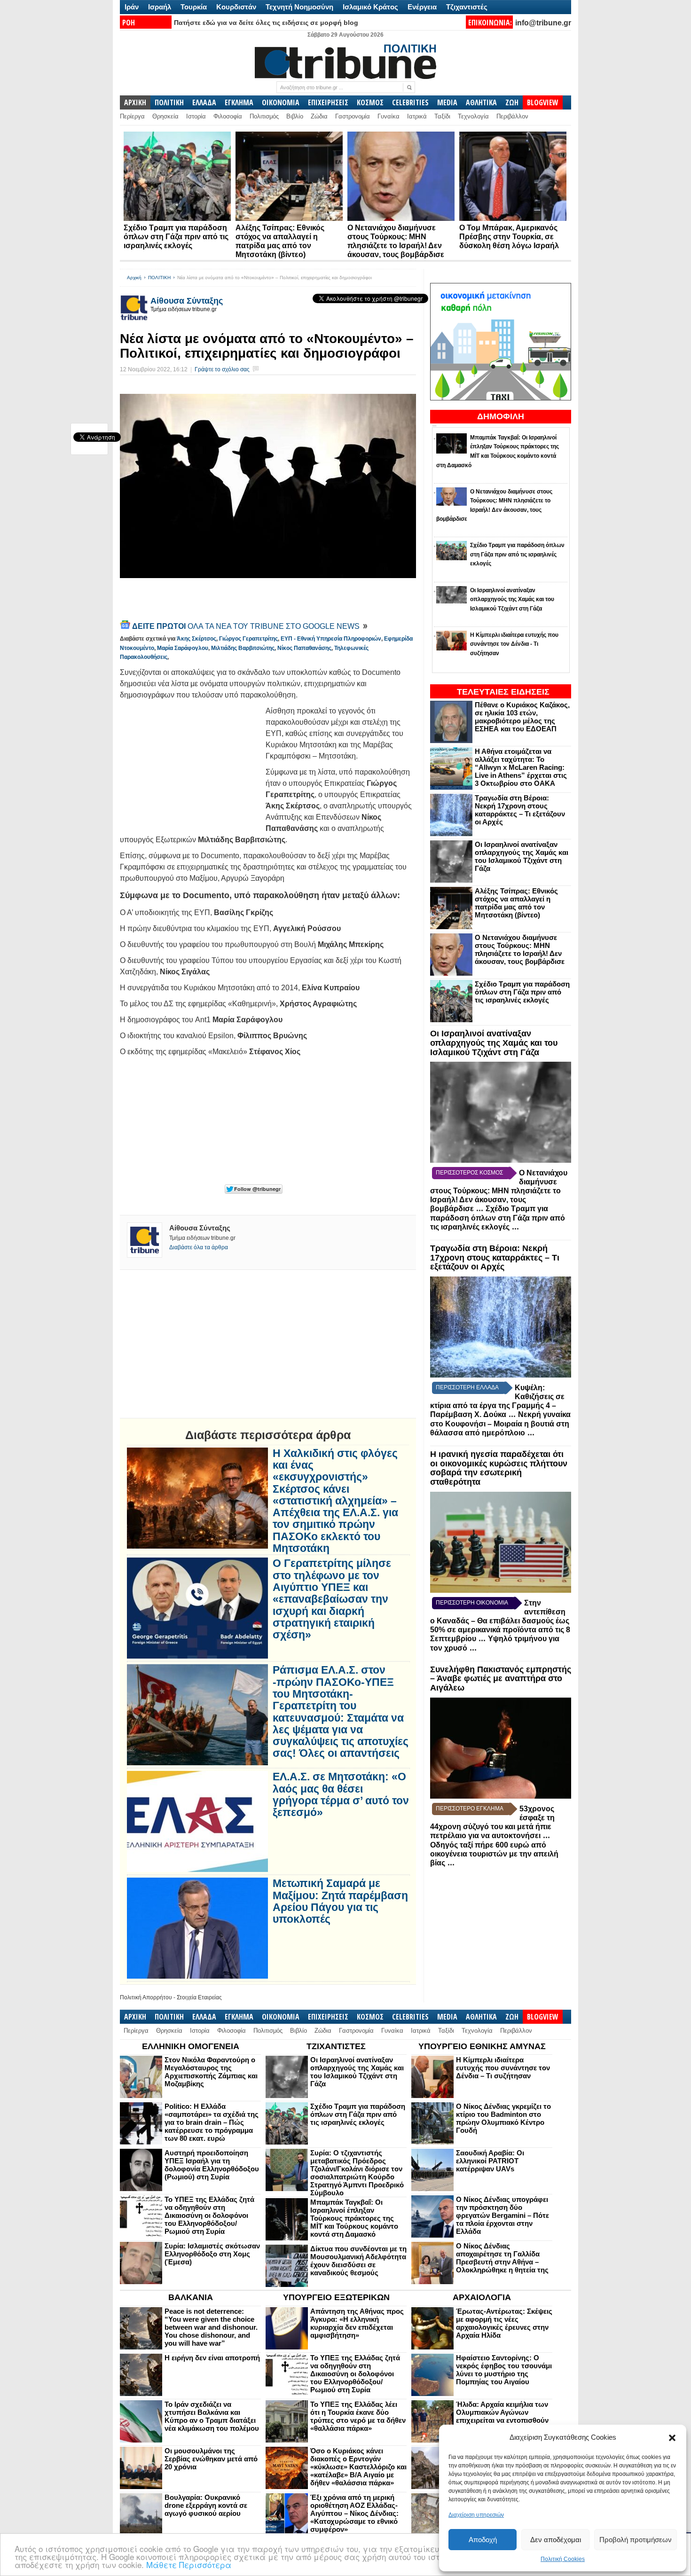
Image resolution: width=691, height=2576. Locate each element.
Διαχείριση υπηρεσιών (476, 2515)
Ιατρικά (417, 116)
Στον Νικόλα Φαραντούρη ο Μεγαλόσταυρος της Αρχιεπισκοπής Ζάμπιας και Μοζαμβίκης (211, 2072)
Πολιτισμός (264, 116)
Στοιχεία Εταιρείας (199, 1997)
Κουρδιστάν (236, 7)
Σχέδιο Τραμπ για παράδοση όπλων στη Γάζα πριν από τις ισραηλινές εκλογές (176, 237)
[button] (672, 2438)
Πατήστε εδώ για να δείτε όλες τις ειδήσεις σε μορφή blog (266, 23)
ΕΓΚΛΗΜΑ (239, 102)
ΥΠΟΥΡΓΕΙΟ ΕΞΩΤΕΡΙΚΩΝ (336, 2297)
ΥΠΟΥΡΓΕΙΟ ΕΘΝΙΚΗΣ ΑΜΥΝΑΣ (482, 2046)
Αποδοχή (483, 2540)
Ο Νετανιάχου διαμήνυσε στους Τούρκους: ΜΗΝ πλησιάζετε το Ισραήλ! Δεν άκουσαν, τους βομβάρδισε (520, 949)
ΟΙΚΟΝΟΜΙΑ (281, 102)
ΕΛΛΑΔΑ (204, 102)
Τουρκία (194, 7)
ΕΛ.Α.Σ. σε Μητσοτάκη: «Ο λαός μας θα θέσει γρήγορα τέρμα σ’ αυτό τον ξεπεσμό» (341, 1795)
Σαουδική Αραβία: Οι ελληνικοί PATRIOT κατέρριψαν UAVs (490, 2161)
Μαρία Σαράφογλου (183, 648)
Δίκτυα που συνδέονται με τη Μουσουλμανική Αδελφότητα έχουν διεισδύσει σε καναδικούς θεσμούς (358, 2261)
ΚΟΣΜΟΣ (370, 102)
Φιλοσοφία (228, 116)
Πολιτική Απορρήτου (146, 1997)
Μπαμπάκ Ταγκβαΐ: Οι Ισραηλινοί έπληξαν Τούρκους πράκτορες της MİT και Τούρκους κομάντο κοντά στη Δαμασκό (354, 2218)
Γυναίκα (389, 116)
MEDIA (447, 102)
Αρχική (134, 278)
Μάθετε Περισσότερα (189, 2564)
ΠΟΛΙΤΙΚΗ (169, 102)
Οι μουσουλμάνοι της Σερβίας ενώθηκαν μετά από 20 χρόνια (211, 2459)
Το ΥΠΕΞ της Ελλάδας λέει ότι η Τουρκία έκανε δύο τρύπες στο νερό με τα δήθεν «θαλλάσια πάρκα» (358, 2416)
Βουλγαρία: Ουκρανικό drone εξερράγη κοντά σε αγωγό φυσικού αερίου (206, 2505)
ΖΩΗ (512, 102)
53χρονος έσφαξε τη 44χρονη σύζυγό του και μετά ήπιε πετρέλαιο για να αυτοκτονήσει (492, 1822)
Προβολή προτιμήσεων (636, 2540)
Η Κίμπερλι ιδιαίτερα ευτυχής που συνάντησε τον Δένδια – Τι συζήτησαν (503, 2068)
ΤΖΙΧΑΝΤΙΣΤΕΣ (336, 2046)
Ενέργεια (422, 7)
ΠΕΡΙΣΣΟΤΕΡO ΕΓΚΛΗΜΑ (470, 1809)
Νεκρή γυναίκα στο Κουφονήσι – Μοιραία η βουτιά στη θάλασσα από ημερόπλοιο (500, 1424)
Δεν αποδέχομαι (556, 2540)
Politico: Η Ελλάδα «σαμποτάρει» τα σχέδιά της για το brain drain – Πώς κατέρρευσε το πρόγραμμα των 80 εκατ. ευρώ (212, 2122)
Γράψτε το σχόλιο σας (222, 369)
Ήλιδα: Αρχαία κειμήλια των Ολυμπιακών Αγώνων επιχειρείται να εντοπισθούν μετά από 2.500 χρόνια (502, 2416)
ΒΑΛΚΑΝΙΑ (191, 2297)
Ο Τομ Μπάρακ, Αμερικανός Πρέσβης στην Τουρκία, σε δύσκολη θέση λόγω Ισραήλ (509, 237)
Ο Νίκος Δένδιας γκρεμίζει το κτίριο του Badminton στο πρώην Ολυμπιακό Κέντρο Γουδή (503, 2118)
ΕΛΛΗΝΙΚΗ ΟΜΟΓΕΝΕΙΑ (191, 2046)
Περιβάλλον (512, 116)
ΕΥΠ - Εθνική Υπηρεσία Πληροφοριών (331, 639)
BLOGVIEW (543, 102)
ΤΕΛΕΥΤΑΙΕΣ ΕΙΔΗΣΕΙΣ (503, 692)
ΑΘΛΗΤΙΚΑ (481, 102)
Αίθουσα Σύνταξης (187, 301)
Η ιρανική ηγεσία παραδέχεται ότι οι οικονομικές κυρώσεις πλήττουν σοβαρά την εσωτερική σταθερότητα (499, 1468)
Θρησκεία (165, 116)
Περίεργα (132, 116)
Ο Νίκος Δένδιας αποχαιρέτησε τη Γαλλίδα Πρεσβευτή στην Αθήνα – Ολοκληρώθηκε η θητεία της (502, 2258)
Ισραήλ (160, 7)
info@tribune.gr (543, 23)
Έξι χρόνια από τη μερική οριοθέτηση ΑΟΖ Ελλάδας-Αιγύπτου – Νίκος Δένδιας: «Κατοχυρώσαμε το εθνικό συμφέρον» (354, 2513)
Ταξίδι (442, 116)
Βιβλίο (295, 116)
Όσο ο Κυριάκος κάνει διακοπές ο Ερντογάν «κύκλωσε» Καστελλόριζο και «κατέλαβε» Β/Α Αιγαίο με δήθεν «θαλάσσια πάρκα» (358, 2467)
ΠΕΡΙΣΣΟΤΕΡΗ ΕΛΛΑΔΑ (467, 1387)
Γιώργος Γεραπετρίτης (248, 639)
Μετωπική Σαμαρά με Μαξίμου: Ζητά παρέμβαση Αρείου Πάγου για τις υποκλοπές (340, 1901)
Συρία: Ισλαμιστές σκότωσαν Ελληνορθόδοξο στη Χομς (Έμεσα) (212, 2254)
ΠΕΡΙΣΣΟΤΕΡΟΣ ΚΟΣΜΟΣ (469, 1173)
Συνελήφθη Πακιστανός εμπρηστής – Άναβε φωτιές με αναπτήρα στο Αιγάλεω (501, 1679)
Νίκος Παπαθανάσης (304, 648)
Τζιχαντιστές (467, 7)
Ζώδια (319, 116)
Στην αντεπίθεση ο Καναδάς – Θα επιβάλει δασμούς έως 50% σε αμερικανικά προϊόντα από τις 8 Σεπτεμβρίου (500, 1621)
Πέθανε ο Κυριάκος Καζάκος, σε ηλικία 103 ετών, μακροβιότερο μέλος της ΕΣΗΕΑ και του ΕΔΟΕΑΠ (522, 717)
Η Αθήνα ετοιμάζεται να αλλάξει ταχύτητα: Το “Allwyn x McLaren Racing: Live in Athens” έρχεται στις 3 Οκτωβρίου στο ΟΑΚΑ (521, 767)
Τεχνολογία (473, 116)
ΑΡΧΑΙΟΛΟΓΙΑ (482, 2297)
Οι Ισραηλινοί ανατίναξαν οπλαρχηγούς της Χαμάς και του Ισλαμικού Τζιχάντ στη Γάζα (522, 856)
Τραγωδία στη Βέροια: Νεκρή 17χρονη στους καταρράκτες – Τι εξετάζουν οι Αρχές (520, 810)
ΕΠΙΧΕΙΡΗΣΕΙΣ (328, 102)
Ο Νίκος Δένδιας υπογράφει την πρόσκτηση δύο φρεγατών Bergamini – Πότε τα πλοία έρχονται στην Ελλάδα (503, 2215)
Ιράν (132, 7)
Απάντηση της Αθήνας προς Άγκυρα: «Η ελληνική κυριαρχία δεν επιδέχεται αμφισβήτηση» (357, 2323)
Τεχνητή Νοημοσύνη (299, 7)
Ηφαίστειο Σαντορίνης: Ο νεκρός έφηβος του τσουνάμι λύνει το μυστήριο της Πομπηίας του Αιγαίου (504, 2370)
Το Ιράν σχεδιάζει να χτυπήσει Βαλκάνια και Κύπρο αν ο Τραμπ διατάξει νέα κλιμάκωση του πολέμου (212, 2416)
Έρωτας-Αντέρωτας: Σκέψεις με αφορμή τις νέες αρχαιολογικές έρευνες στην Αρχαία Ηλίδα (504, 2323)
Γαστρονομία (353, 116)
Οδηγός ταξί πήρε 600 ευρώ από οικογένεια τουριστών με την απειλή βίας (494, 1854)
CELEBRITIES (410, 102)
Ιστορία (196, 116)
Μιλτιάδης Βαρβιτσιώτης (243, 648)
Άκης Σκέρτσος (196, 639)
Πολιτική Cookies (563, 2559)
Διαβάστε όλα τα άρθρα (199, 1247)
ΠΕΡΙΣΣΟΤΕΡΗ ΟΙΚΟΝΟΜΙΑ (472, 1603)
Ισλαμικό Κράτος (370, 7)
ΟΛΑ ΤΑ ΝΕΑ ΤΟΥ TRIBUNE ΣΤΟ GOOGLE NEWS (247, 626)
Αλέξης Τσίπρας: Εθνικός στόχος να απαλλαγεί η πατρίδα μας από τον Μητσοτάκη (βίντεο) (516, 903)
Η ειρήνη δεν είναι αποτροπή (212, 2358)
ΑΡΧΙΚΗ (135, 102)
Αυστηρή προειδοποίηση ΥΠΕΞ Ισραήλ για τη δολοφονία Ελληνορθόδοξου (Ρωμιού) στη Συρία (212, 2165)
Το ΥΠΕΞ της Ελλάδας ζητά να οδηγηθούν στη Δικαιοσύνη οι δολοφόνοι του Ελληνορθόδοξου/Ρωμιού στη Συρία (209, 2215)
